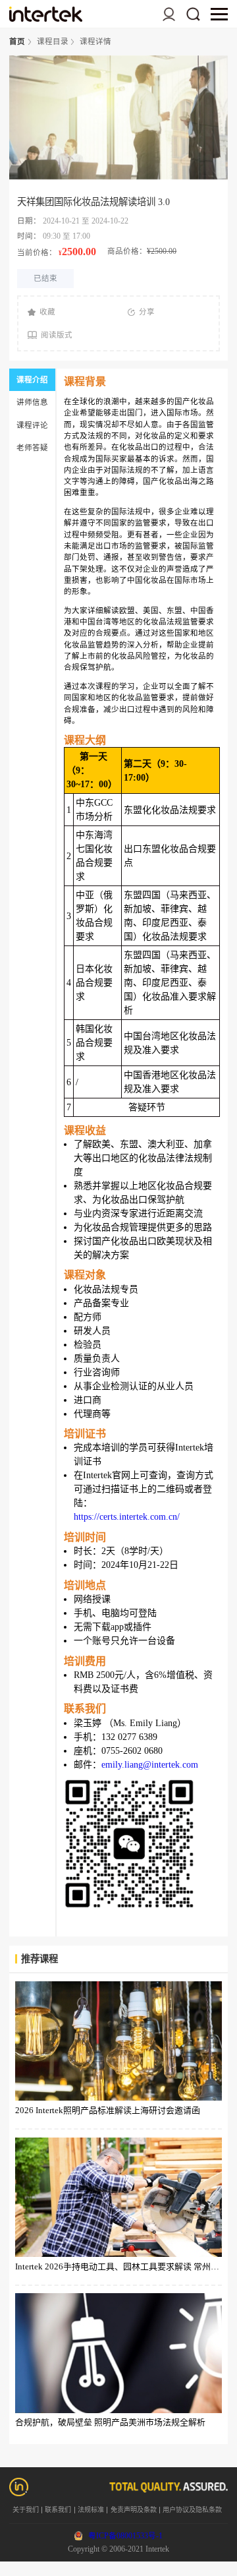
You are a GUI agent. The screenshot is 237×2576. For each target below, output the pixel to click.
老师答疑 (32, 448)
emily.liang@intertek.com (150, 1765)
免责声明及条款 (134, 2510)
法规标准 (91, 2510)
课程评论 (32, 425)
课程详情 (95, 42)
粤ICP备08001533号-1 (125, 2536)
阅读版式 (57, 335)
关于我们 (26, 2510)
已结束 (45, 278)
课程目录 (53, 42)
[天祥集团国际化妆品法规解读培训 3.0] (45, 14)
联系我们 (58, 2510)
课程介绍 (32, 380)
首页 (17, 42)
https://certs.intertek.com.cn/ (127, 1517)
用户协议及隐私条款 (192, 2510)
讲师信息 (32, 402)
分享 (147, 312)
